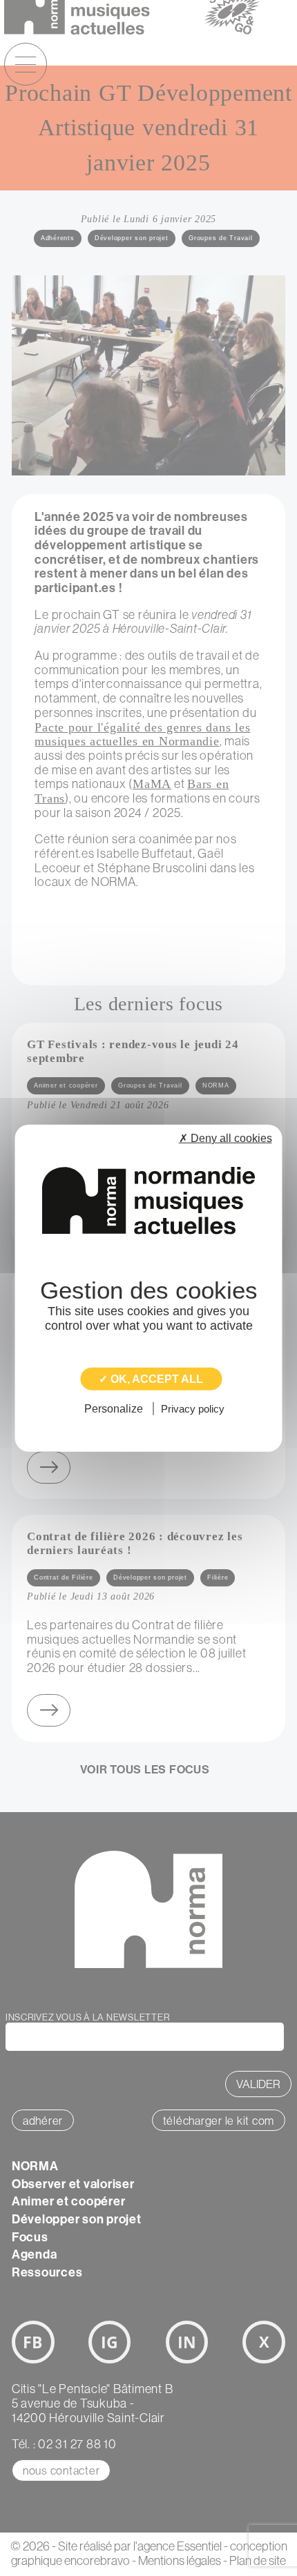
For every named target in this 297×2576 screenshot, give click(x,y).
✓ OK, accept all (151, 1378)
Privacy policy (193, 1409)
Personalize (114, 1409)
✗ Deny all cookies (226, 1138)
